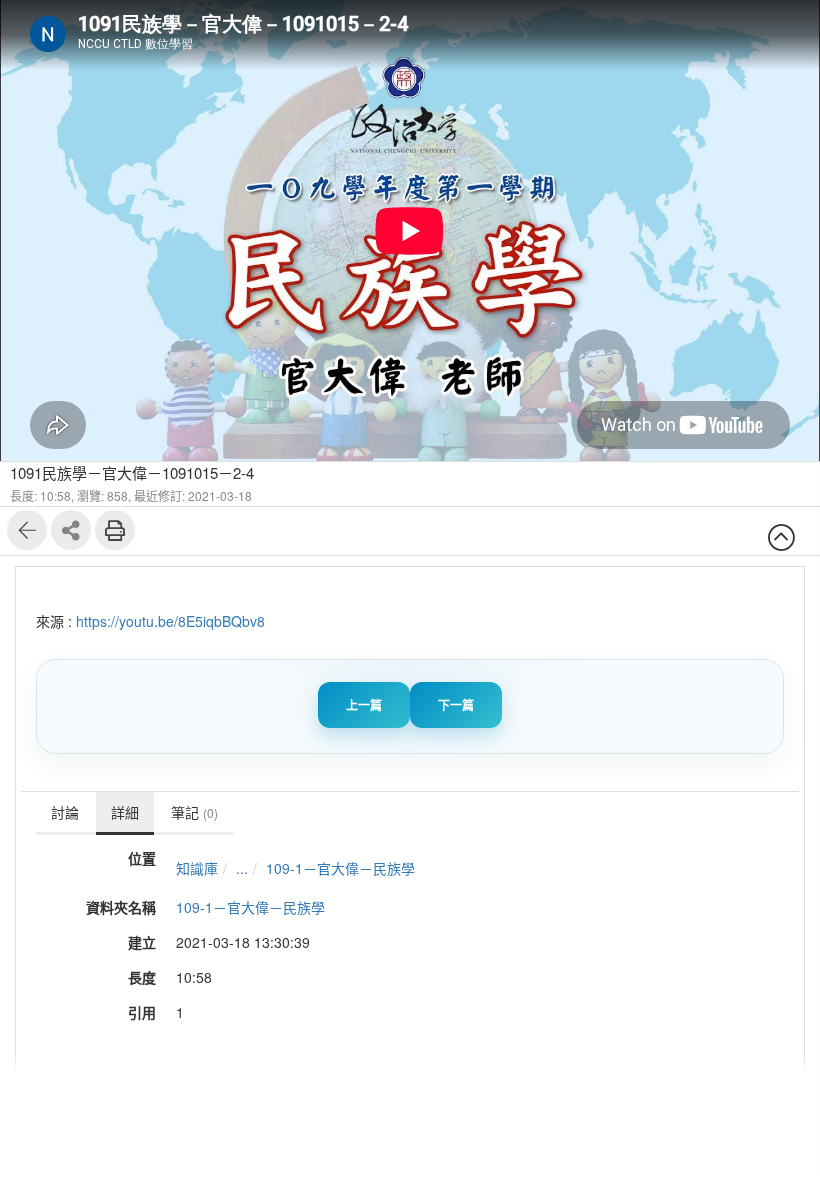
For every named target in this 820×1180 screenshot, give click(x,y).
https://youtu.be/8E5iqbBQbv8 (170, 621)
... (242, 868)
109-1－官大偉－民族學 (340, 868)
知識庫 (197, 868)
